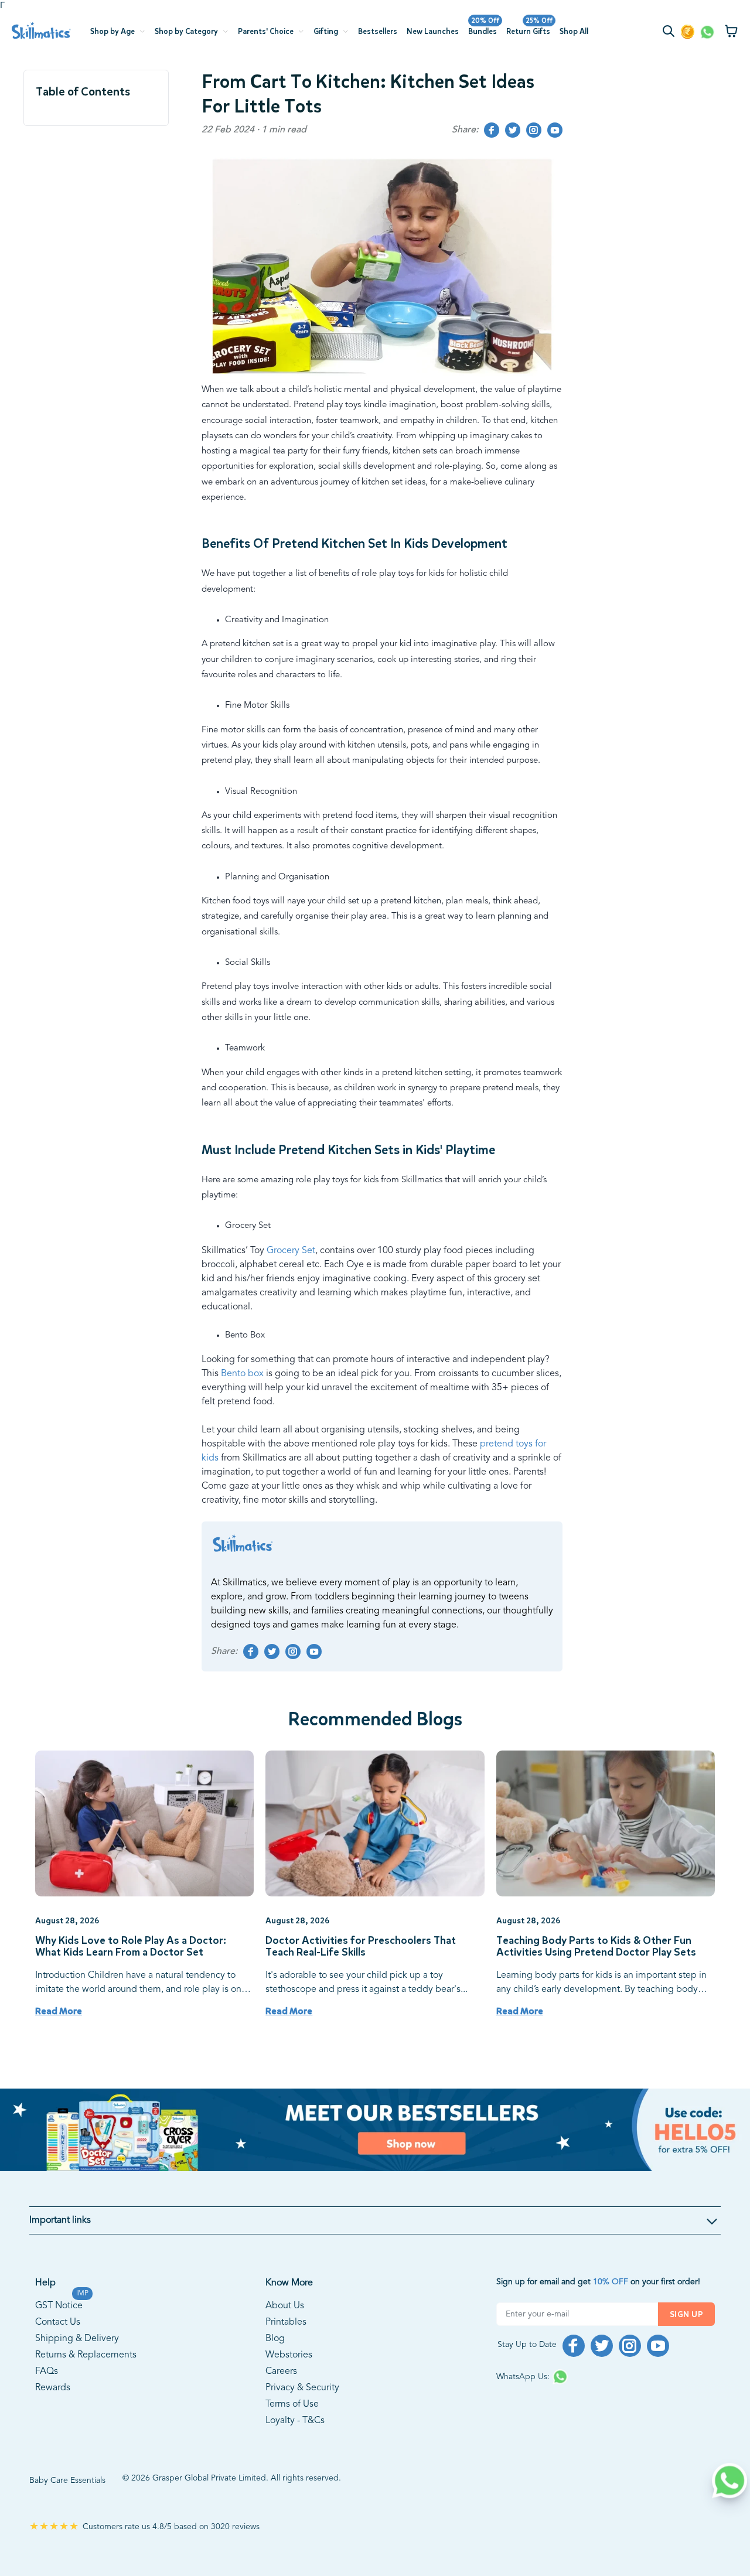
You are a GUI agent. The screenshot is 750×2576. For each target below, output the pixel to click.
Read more (59, 2011)
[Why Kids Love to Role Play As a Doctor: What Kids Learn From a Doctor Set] (144, 1823)
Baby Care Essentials (67, 2481)
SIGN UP (686, 2314)
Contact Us (58, 2322)
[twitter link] (513, 130)
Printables (286, 2322)
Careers (281, 2372)
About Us (285, 2306)
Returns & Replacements (86, 2355)
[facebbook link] (492, 130)
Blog (275, 2339)
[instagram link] (534, 130)
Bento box (241, 1374)
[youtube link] (555, 130)
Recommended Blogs (375, 1719)
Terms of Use (292, 2404)
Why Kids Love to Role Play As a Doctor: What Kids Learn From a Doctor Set (131, 1947)
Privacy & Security (302, 2388)
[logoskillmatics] (41, 31)
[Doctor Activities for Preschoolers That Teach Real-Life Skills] (375, 1823)
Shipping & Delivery (77, 2339)
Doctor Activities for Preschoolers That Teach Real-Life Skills (361, 1947)
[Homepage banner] (375, 2130)
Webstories (289, 2355)
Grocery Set (291, 1251)
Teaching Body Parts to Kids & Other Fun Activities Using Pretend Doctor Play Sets (596, 1947)
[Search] (671, 33)
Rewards (53, 2388)
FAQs (47, 2372)
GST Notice (59, 2304)
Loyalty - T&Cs (295, 2421)
